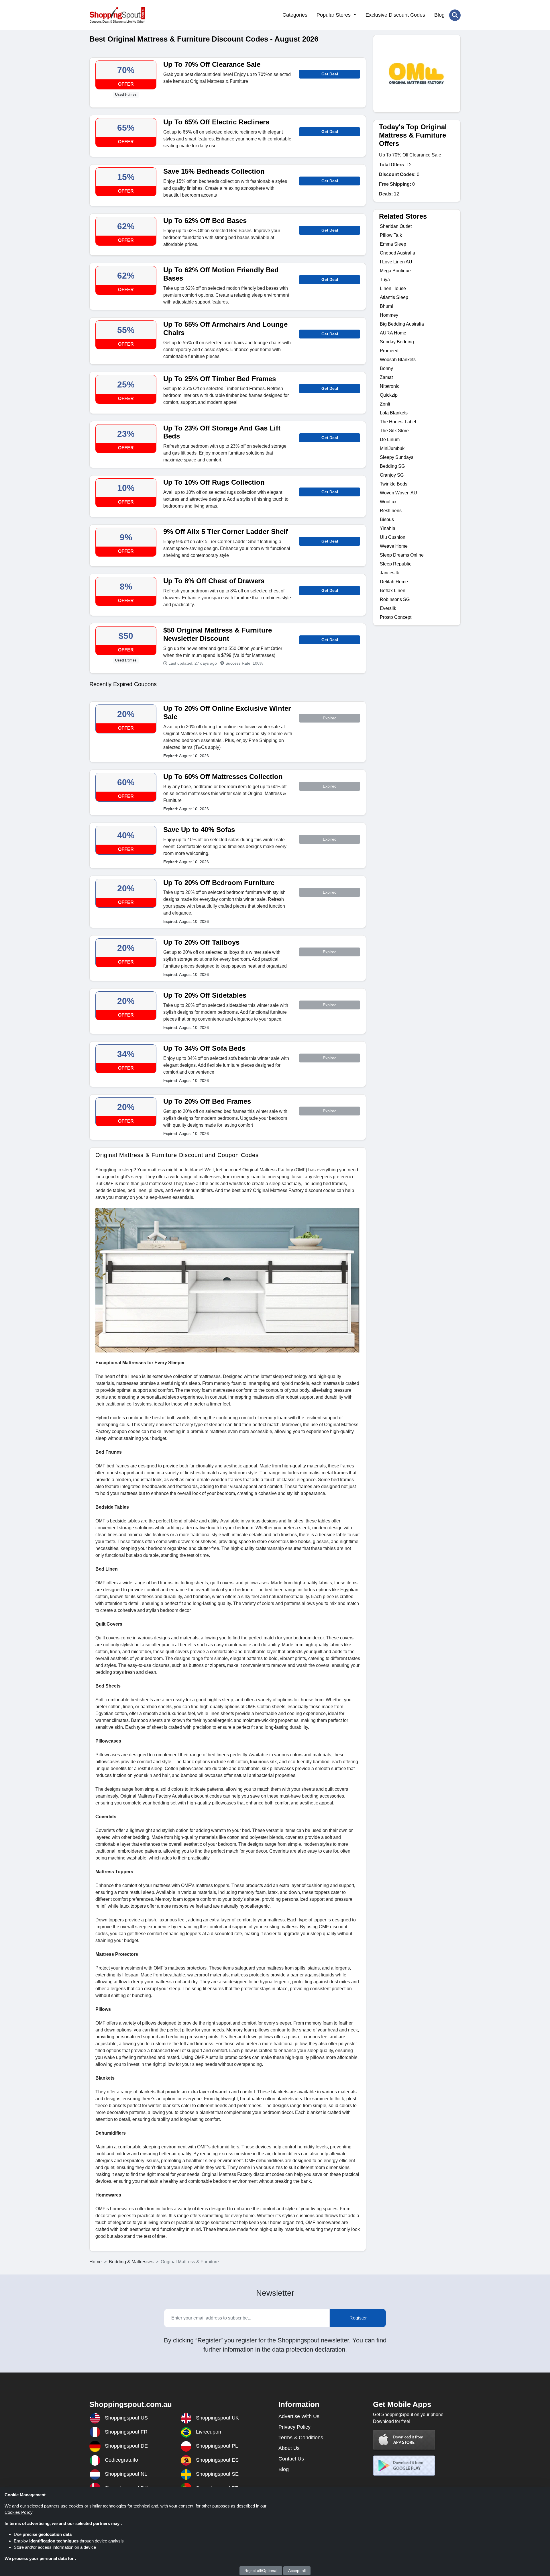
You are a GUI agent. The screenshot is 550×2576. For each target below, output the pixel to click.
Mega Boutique (395, 271)
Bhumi (386, 306)
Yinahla (388, 528)
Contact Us (291, 2459)
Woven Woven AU (398, 493)
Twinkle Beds (394, 484)
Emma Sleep (393, 244)
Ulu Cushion (393, 537)
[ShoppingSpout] (117, 15)
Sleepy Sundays (397, 457)
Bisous (387, 519)
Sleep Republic (396, 564)
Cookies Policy (18, 2512)
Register (358, 2318)
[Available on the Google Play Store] (404, 2466)
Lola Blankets (394, 413)
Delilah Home (394, 582)
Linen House (393, 288)
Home (96, 2262)
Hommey (389, 315)
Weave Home (394, 546)
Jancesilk (389, 573)
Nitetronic (390, 386)
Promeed (389, 351)
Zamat (386, 377)
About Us (289, 2448)
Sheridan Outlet (396, 226)
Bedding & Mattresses (131, 2262)
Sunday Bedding (397, 342)
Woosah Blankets (398, 360)
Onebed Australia (397, 253)
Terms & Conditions (301, 2438)
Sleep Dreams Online (402, 555)
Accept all (297, 2571)
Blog (439, 15)
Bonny (386, 368)
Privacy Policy (294, 2427)
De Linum (390, 440)
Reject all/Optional (261, 2571)
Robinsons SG (395, 599)
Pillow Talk (391, 235)
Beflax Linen (393, 591)
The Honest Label (398, 422)
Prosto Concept (396, 617)
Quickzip (389, 395)
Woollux (388, 502)
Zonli (385, 404)
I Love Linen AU (396, 262)
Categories (295, 15)
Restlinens (391, 511)
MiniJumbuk (392, 448)
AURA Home (393, 333)
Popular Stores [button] (334, 15)
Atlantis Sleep (394, 297)
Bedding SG (392, 466)
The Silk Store (394, 431)
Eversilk (388, 608)
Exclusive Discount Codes (395, 15)
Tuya (385, 280)
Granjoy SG (392, 475)
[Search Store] (455, 15)
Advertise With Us (299, 2416)
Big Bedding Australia (402, 324)
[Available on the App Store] (404, 2440)
